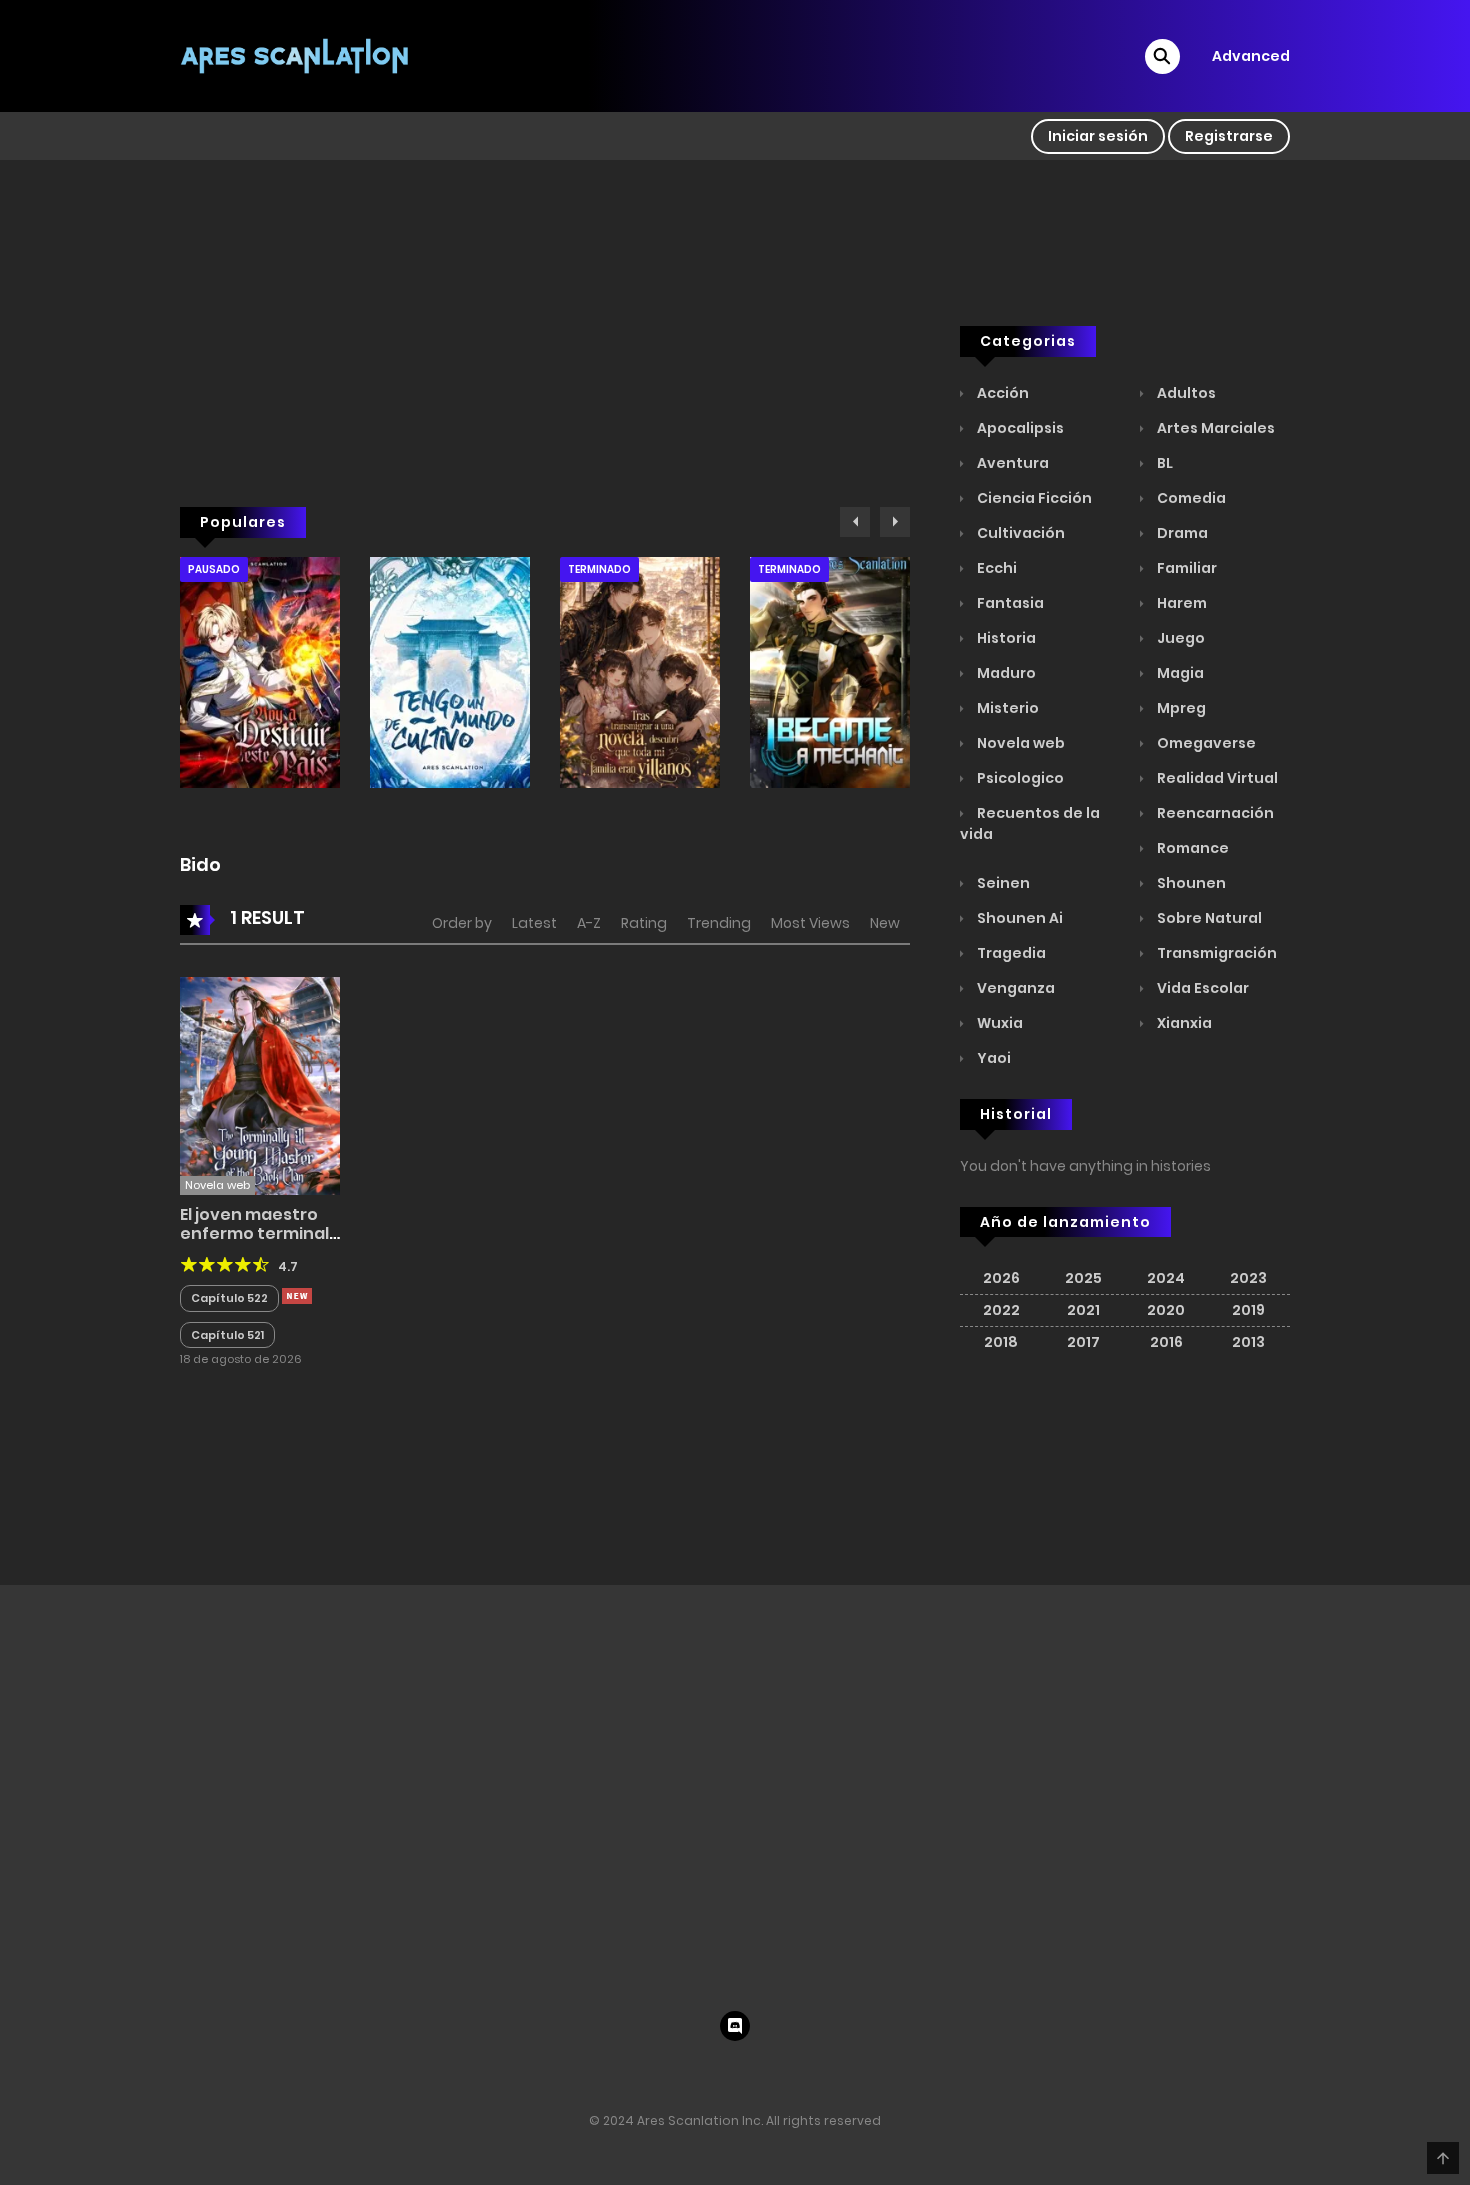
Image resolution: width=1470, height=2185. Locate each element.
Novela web (1019, 743)
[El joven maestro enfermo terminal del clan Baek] (260, 1085)
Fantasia (1009, 603)
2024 (1166, 1278)
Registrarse (1229, 136)
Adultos (1185, 393)
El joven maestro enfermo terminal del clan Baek (254, 1233)
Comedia (1190, 498)
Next (895, 522)
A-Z (589, 923)
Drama (1181, 533)
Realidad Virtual (1216, 778)
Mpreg (1180, 708)
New (885, 923)
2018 (1001, 1342)
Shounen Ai (1018, 918)
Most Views (810, 923)
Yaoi (992, 1058)
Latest (534, 923)
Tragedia (1010, 953)
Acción (1001, 393)
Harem (1180, 603)
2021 (1083, 1310)
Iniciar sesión (1098, 136)
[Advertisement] (545, 371)
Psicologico (1019, 778)
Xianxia (1183, 1023)
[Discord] (735, 2026)
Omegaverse (1205, 743)
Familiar (1185, 568)
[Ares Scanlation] (296, 55)
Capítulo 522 (229, 1298)
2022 (1001, 1310)
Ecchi (995, 568)
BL (1163, 463)
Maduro (1005, 673)
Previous (855, 522)
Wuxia (998, 1023)
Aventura (1011, 463)
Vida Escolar (1201, 988)
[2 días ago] (297, 1296)
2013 (1248, 1342)
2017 (1083, 1342)
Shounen (1190, 883)
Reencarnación (1214, 813)
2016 (1166, 1342)
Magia (1179, 673)
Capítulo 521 (227, 1335)
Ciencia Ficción (1033, 498)
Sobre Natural (1208, 918)
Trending (719, 923)
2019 (1248, 1310)
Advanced (1251, 56)
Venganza (1014, 988)
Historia (1005, 638)
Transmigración (1215, 953)
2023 (1248, 1278)
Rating (644, 923)
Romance (1191, 848)
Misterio (1006, 708)
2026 (1001, 1278)
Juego (1179, 638)
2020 (1166, 1310)
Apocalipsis (1019, 428)
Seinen (1002, 883)
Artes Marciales (1214, 428)
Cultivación (1019, 533)
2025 (1083, 1278)
